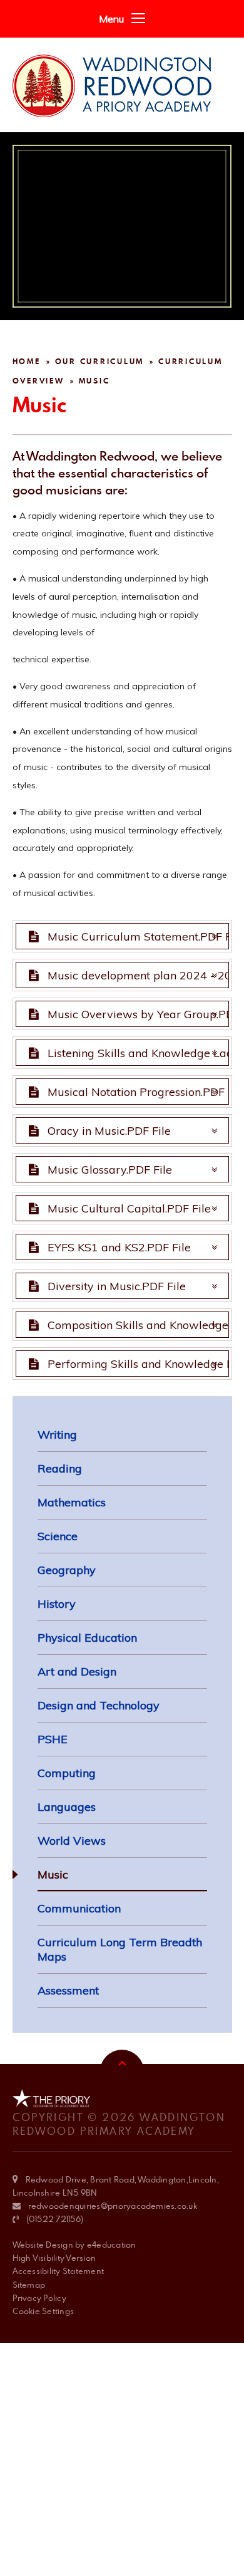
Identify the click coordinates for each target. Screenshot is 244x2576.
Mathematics (72, 1502)
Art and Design (77, 1671)
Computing (67, 1773)
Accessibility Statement (58, 2271)
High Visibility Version (54, 2258)
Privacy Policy (39, 2298)
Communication (79, 1908)
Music (94, 381)
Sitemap (29, 2285)
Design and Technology (99, 1705)
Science (58, 1536)
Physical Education (87, 1638)
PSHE (53, 1739)
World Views (72, 1841)
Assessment (68, 1990)
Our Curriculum (100, 361)
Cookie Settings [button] (43, 2311)
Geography (67, 1570)
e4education (112, 2245)
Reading (60, 1468)
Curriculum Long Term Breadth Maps (120, 1949)
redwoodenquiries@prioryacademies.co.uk (113, 2206)
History (57, 1604)
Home (27, 361)
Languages (67, 1807)
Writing (57, 1435)
